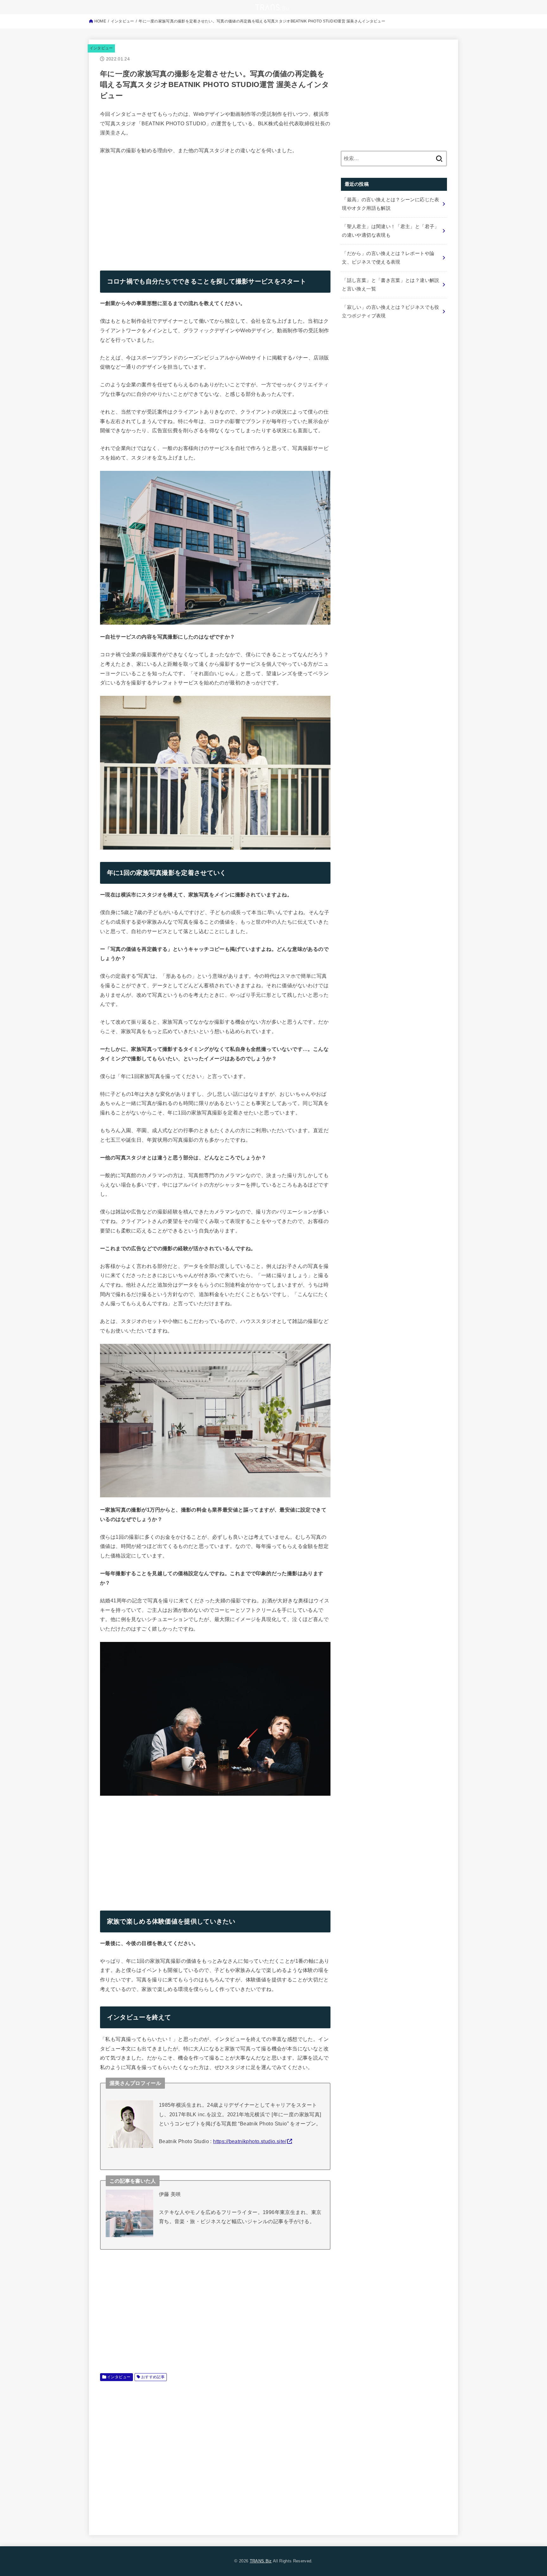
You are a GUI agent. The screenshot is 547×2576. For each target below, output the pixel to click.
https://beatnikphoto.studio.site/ (250, 2141)
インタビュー (101, 48)
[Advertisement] (153, 208)
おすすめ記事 (153, 2377)
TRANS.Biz (261, 2561)
